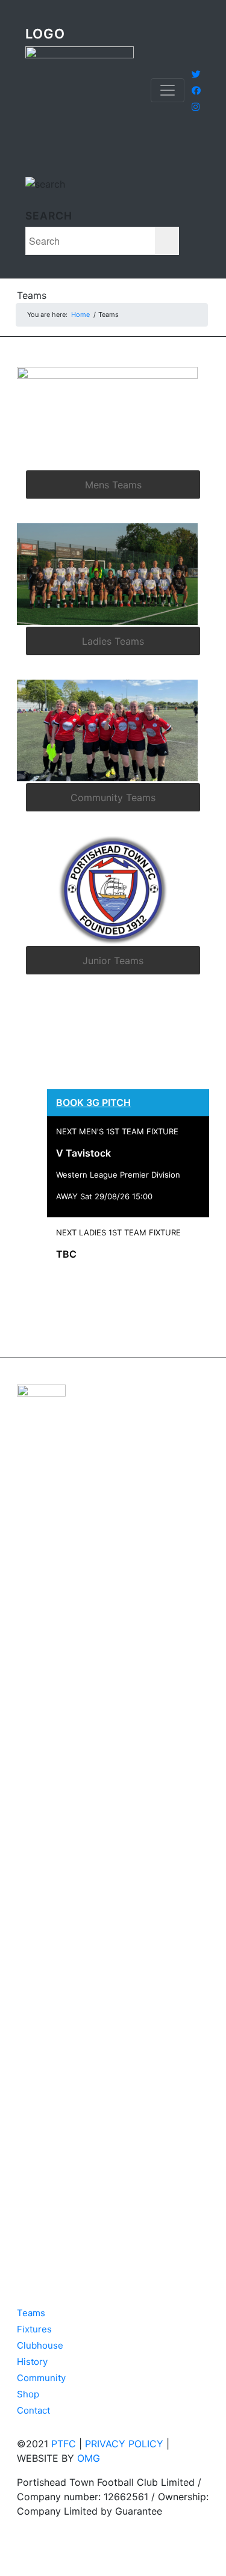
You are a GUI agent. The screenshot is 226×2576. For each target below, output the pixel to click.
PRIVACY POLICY (124, 2444)
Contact (33, 2410)
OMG (89, 2458)
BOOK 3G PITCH (93, 1102)
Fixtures (34, 2329)
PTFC (64, 2444)
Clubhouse (40, 2345)
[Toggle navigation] (168, 90)
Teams (32, 295)
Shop (28, 2394)
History (32, 2362)
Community (41, 2378)
